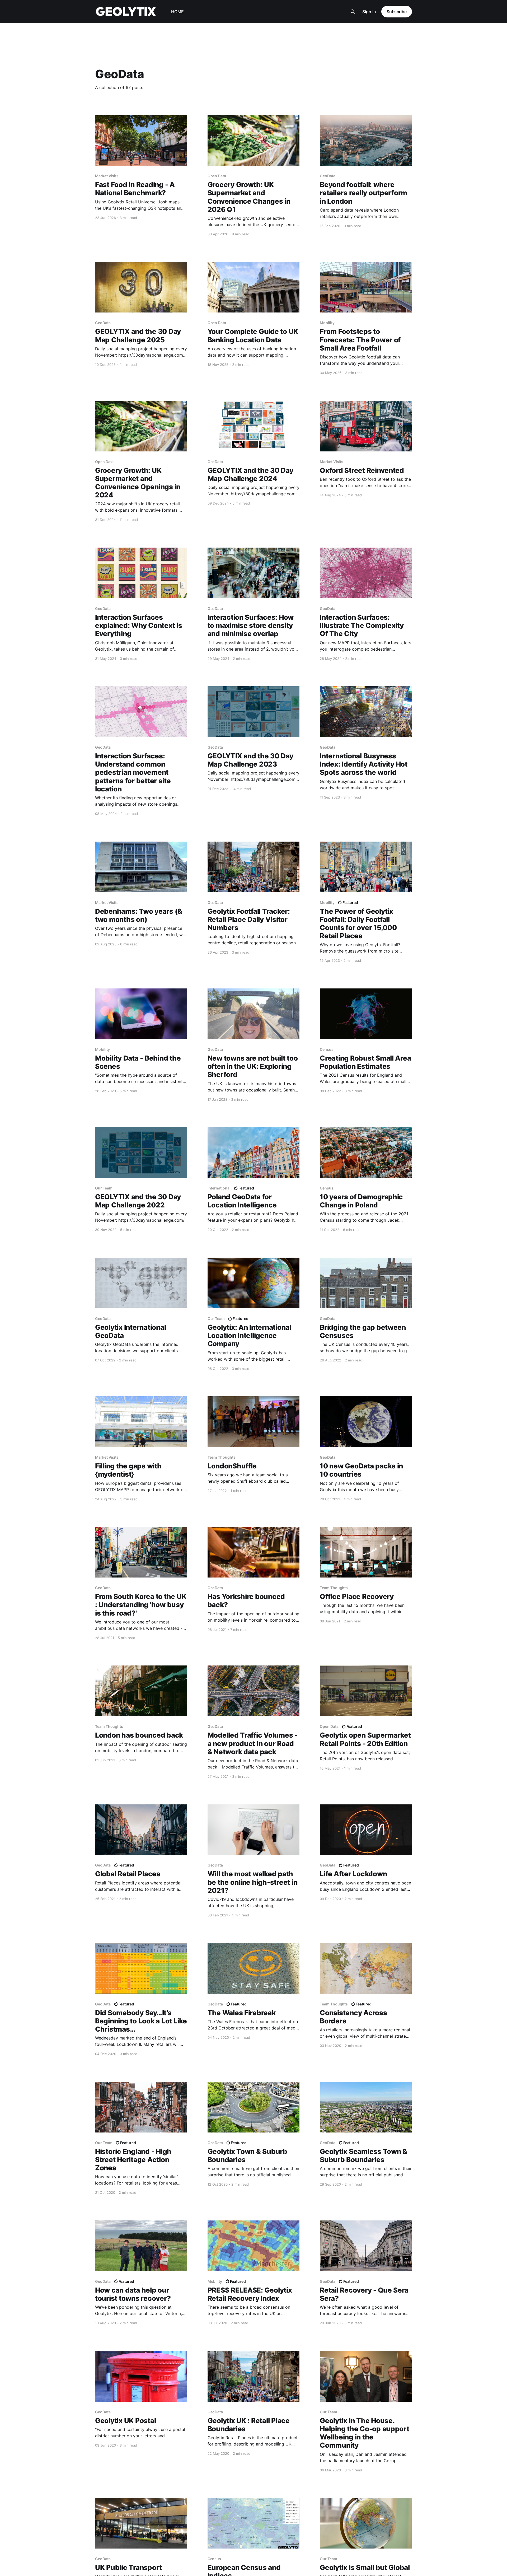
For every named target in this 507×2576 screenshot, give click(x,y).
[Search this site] (353, 12)
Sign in (369, 12)
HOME (177, 12)
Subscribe (397, 12)
